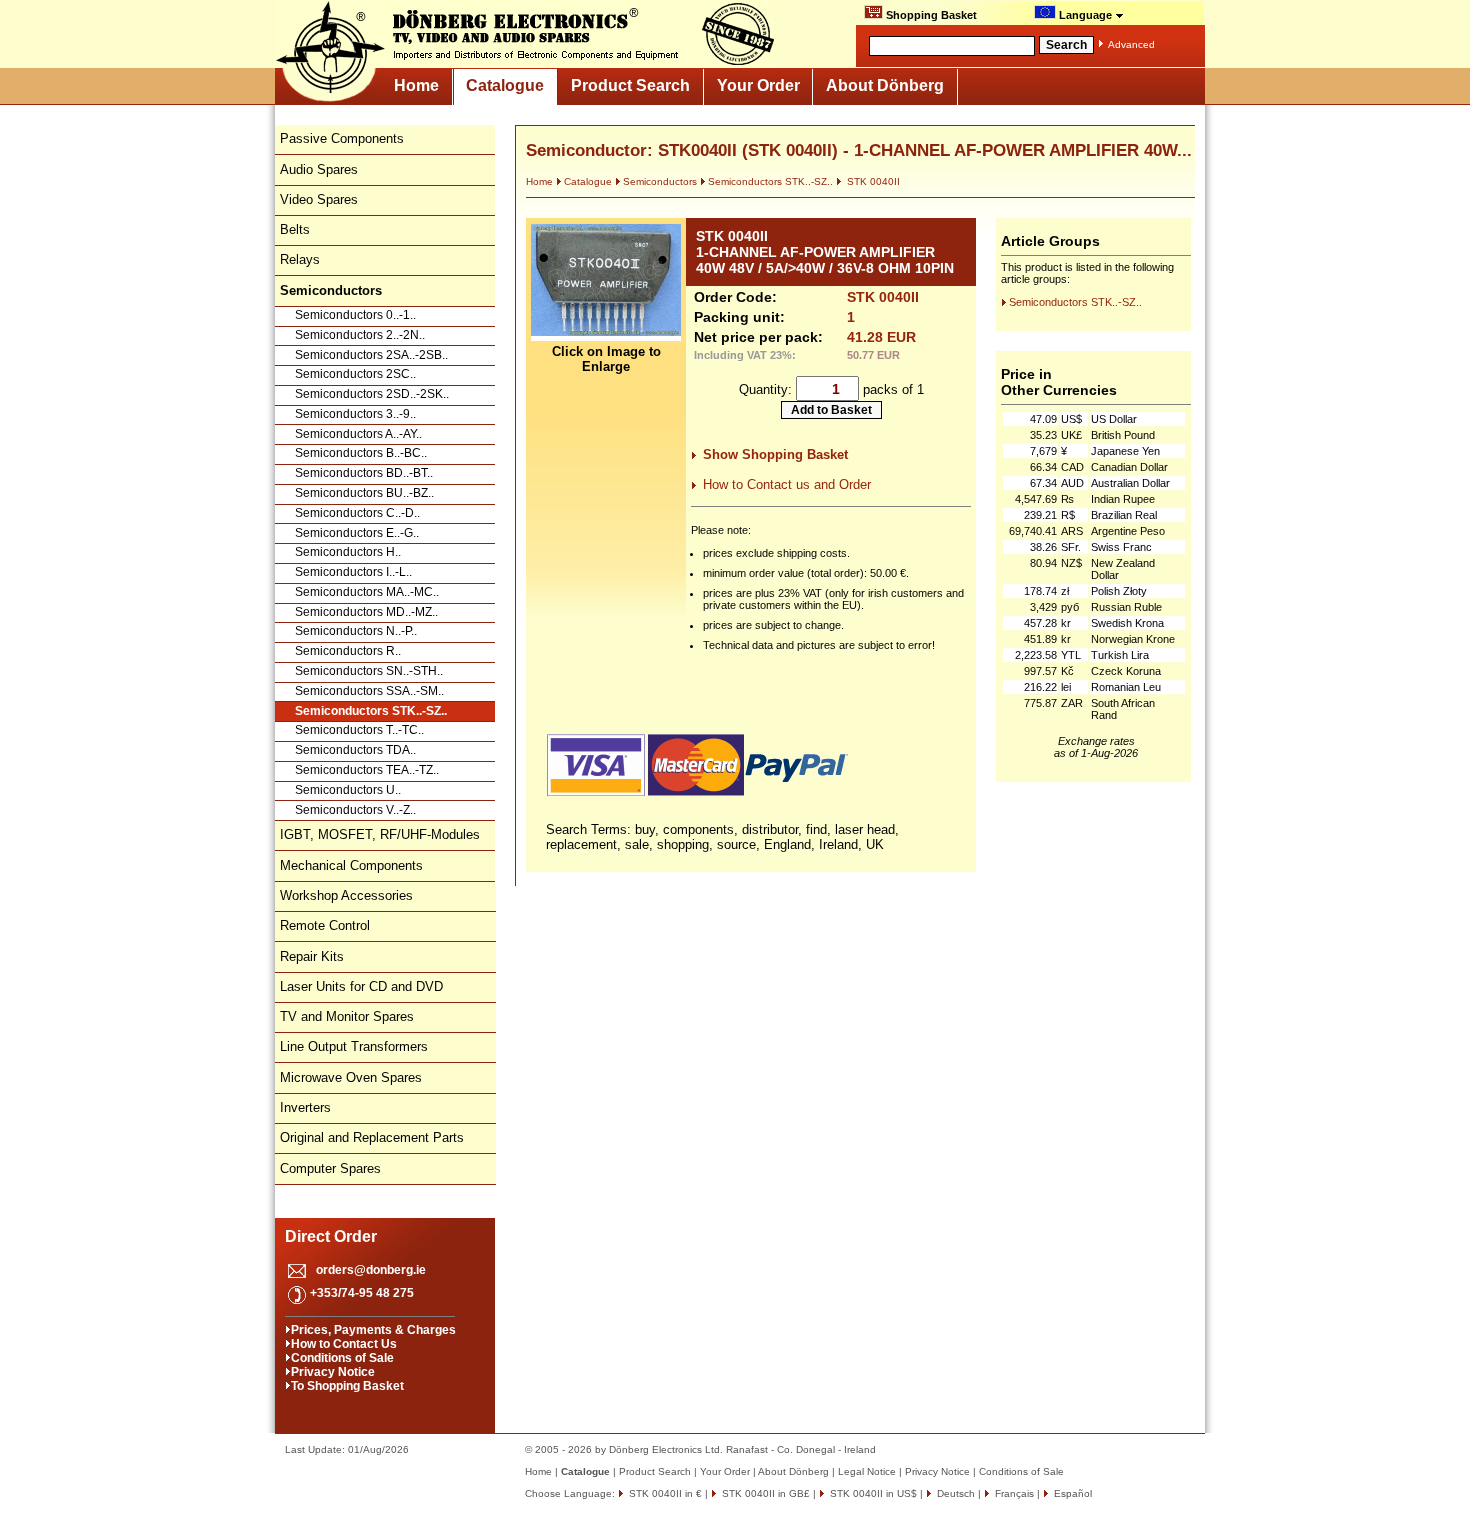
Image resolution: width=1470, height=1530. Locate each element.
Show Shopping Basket (775, 454)
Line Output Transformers (354, 1046)
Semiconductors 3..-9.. (355, 414)
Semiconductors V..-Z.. (355, 810)
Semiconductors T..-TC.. (359, 730)
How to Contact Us (344, 1344)
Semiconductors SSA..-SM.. (369, 691)
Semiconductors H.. (348, 552)
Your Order (758, 85)
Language (1085, 15)
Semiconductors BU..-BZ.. (364, 493)
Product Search (630, 85)
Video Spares (319, 199)
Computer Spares (330, 1168)
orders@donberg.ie (371, 1270)
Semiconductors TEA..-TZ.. (367, 770)
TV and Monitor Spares (347, 1016)
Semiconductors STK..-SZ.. (371, 711)
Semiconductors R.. (348, 651)
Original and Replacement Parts (372, 1137)
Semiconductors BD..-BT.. (364, 473)
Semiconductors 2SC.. (355, 374)
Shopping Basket (930, 15)
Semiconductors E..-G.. (357, 533)
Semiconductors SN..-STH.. (369, 671)
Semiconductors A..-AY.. (358, 434)
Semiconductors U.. (348, 790)
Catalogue (505, 85)
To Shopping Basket (347, 1386)
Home (416, 85)
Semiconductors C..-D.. (357, 513)
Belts (295, 229)
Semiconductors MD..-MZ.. (366, 612)
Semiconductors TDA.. (355, 750)
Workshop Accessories (346, 895)
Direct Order (331, 1236)
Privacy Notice (333, 1372)
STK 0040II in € (664, 1493)
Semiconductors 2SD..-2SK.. (372, 394)
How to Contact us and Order (787, 484)
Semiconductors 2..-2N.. (360, 335)
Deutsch (954, 1493)
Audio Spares (319, 169)
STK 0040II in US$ (872, 1493)
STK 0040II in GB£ (764, 1493)
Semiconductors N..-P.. (356, 631)
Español (1071, 1493)
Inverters (305, 1107)
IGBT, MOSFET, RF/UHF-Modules (380, 834)
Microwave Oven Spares (351, 1077)
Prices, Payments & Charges (373, 1330)
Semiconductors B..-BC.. (361, 453)
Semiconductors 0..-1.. (355, 315)
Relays (300, 259)
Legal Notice (867, 1471)
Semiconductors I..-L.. (353, 572)
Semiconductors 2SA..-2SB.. (371, 355)
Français (1013, 1493)
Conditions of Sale (342, 1358)
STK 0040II (872, 181)
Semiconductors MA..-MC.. (367, 592)
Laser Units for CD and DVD (361, 986)
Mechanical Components (351, 865)
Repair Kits (312, 956)
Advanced (1131, 44)
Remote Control (325, 925)
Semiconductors (660, 181)
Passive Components (342, 138)
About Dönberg (885, 85)
